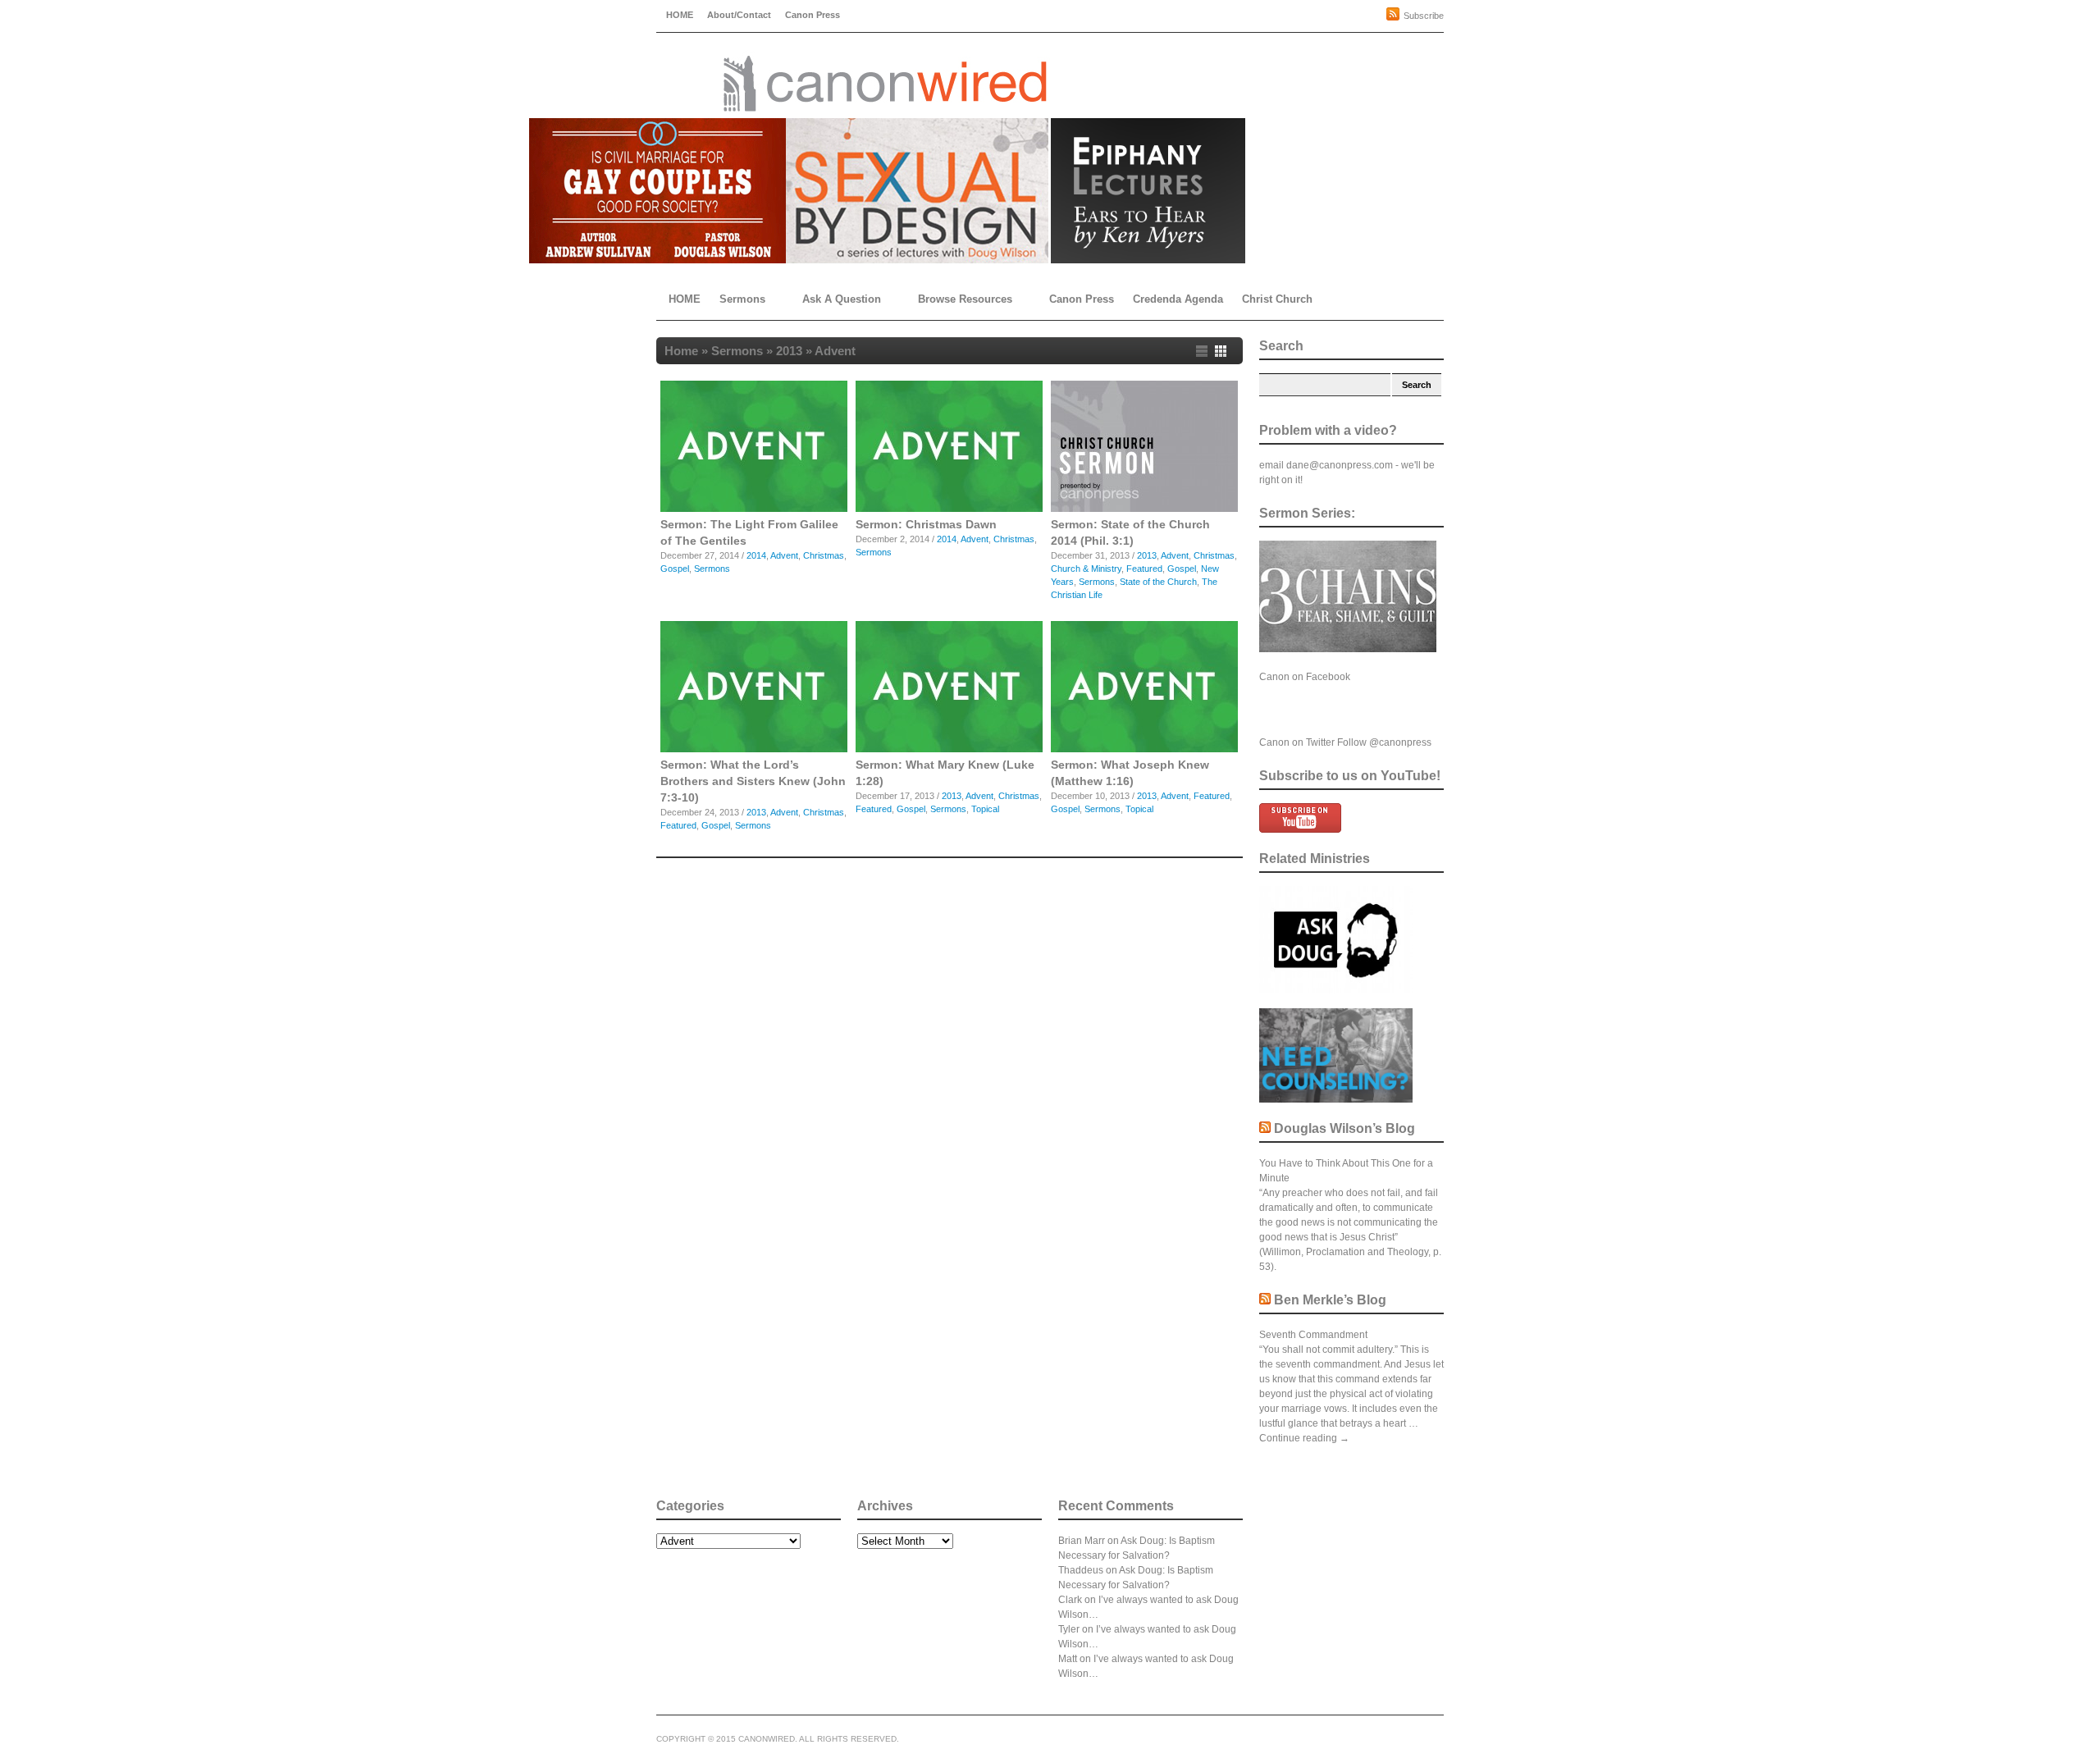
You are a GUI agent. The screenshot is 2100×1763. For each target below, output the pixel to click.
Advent (784, 555)
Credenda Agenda (1178, 299)
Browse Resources (965, 299)
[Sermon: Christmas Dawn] (949, 509)
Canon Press (813, 15)
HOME (680, 15)
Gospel (675, 569)
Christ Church (1277, 299)
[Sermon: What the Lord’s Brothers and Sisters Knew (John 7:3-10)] (754, 749)
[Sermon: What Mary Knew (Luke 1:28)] (949, 749)
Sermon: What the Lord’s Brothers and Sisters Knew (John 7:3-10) (753, 781)
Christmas (824, 555)
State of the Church (1158, 582)
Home (681, 351)
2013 (789, 351)
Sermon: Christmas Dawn (926, 524)
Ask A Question (842, 299)
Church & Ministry (1086, 569)
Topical (985, 809)
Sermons (742, 299)
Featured (1144, 569)
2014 (756, 555)
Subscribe (1424, 16)
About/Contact (739, 15)
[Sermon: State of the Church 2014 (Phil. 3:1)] (1144, 509)
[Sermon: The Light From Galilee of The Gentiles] (754, 509)
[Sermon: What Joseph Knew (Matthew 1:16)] (1144, 749)
